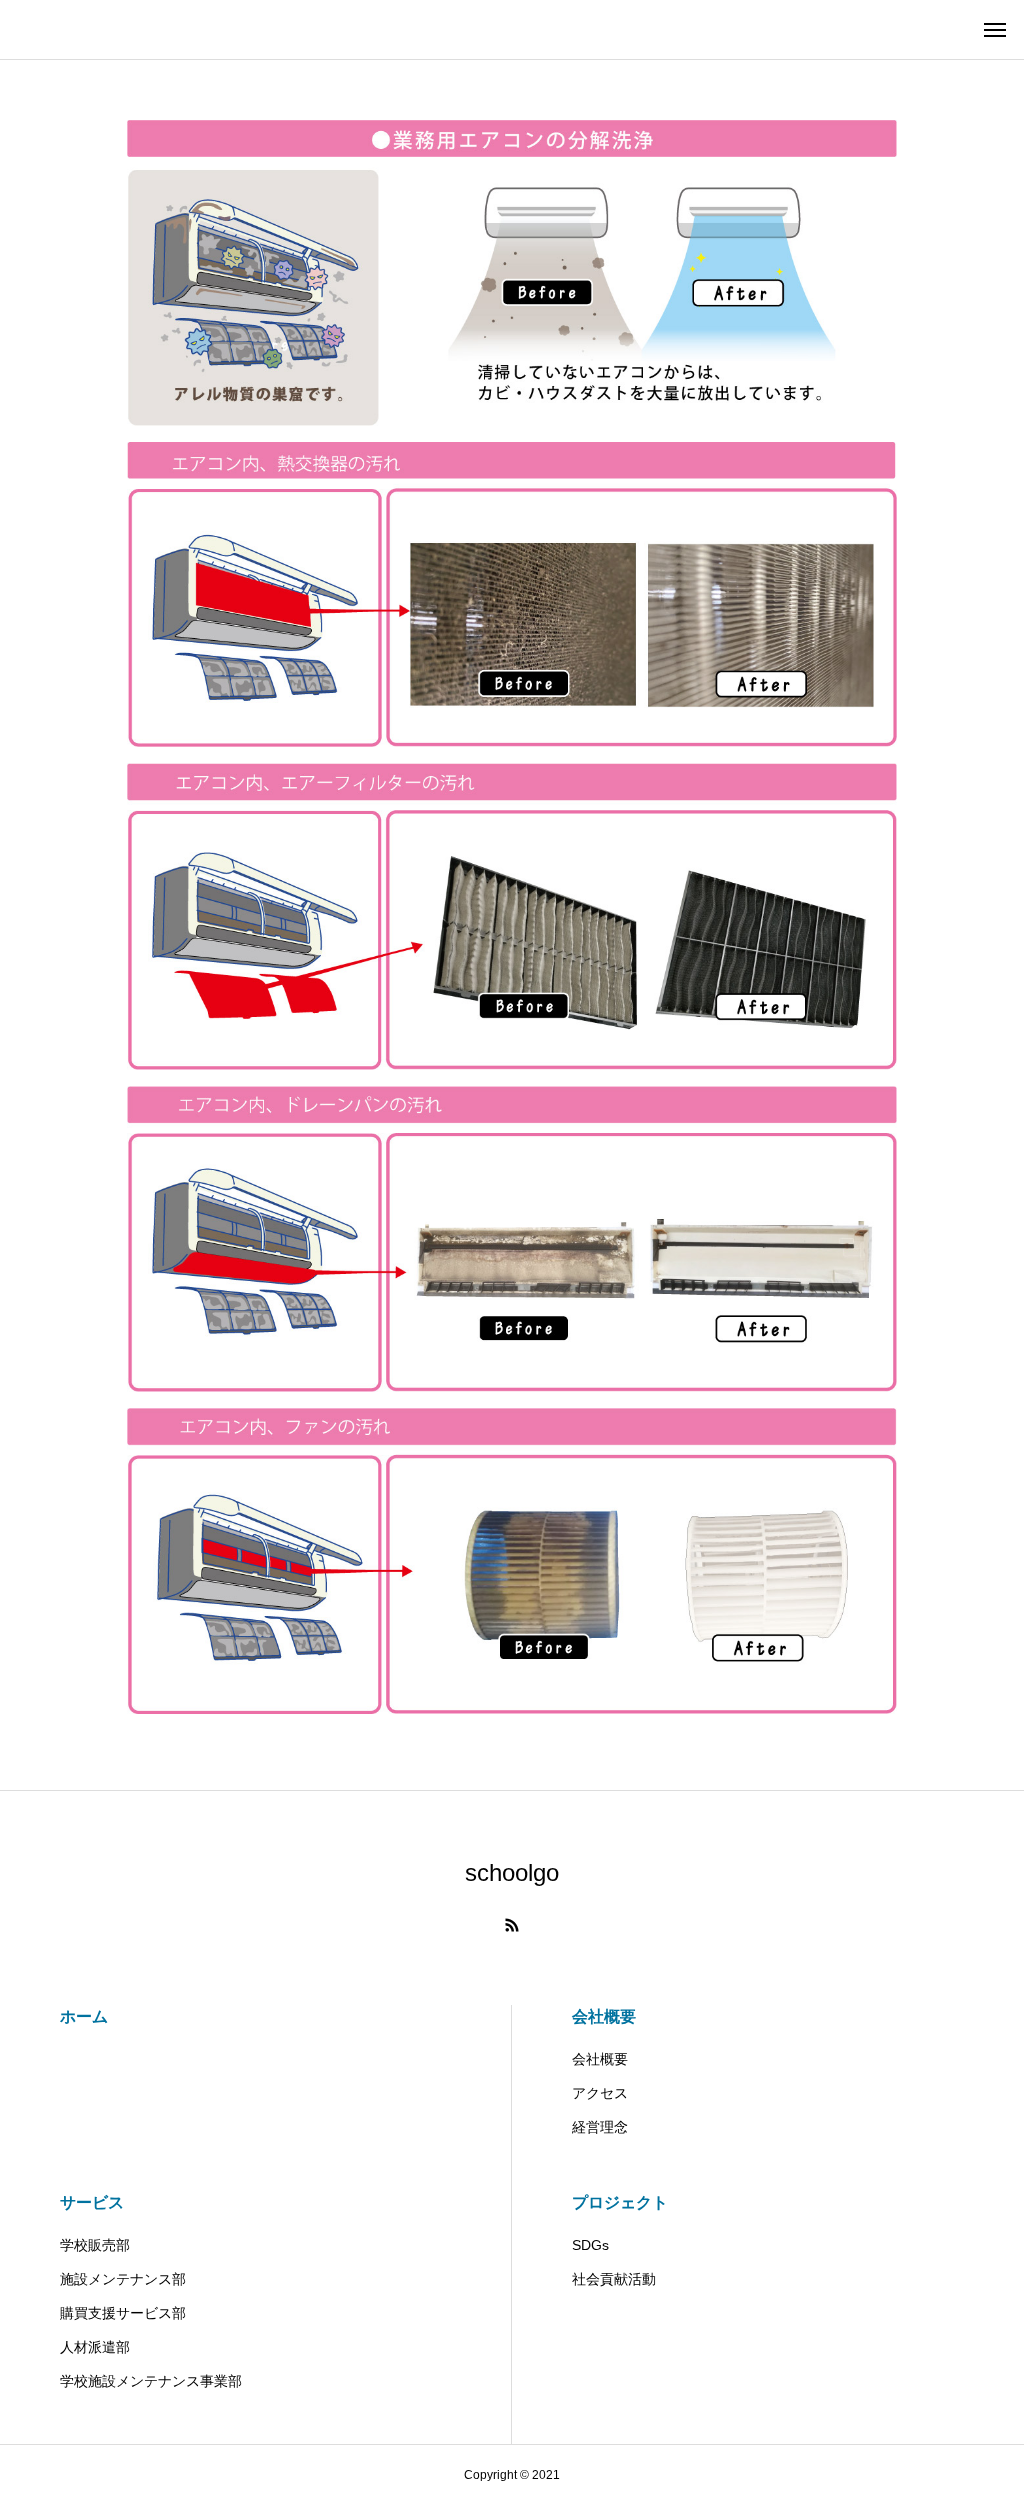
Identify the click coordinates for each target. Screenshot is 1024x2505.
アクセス (600, 2093)
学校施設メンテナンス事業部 (158, 2381)
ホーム (84, 2016)
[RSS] (512, 1925)
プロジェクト (620, 2202)
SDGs (590, 2245)
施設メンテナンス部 (123, 2279)
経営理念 (600, 2127)
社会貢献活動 (614, 2279)
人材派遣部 (102, 2347)
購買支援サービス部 (123, 2313)
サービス (92, 2202)
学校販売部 (95, 2245)
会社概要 (604, 2016)
